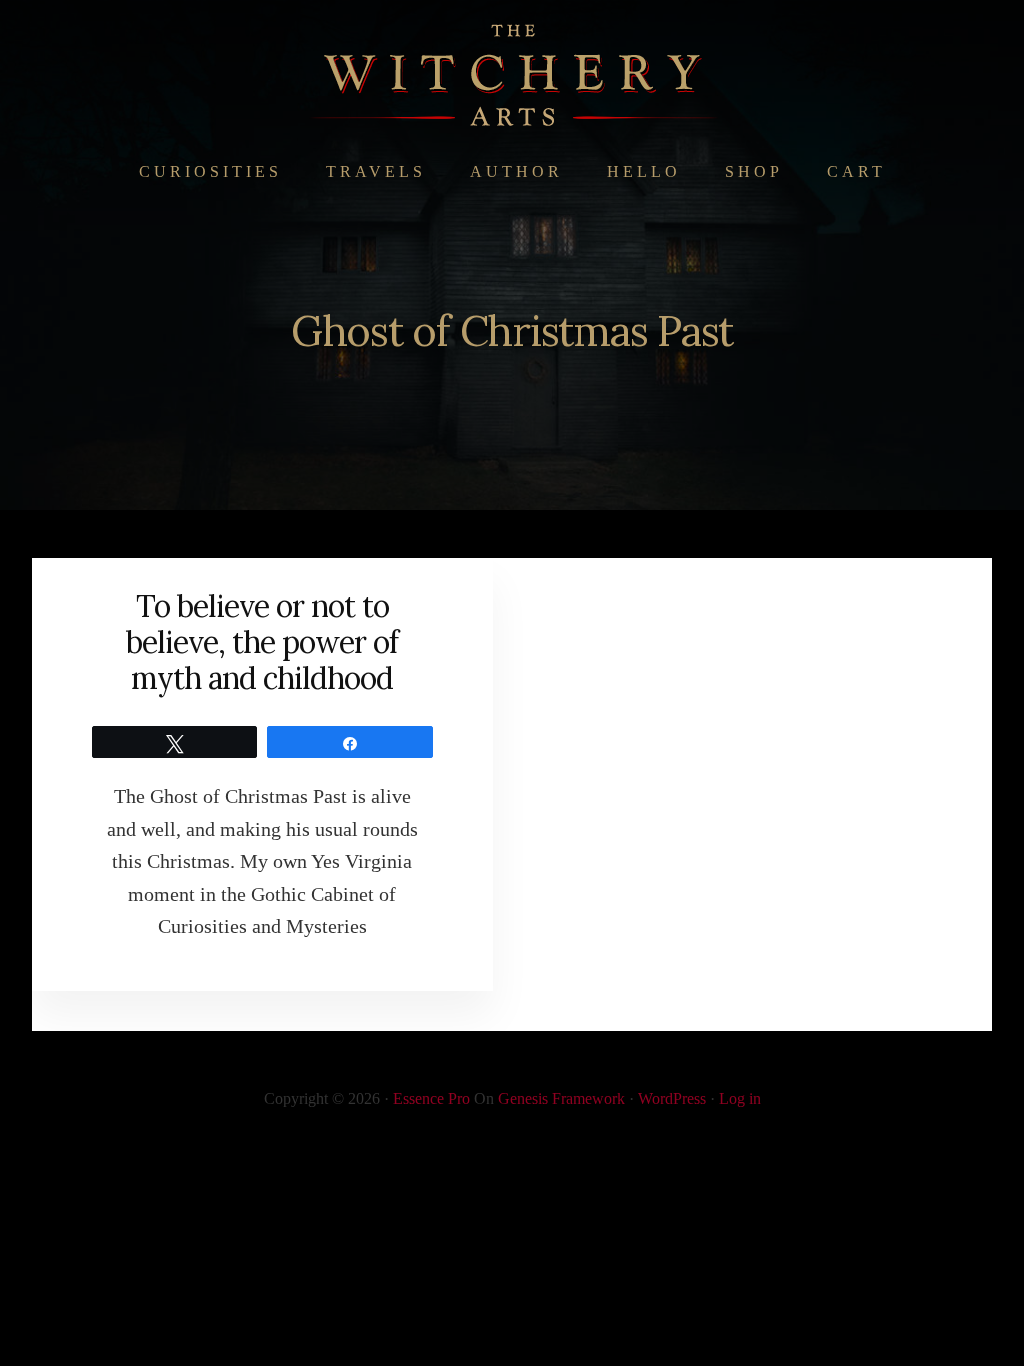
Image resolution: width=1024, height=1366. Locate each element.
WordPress (672, 1098)
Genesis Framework (561, 1098)
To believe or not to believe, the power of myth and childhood (262, 642)
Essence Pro (431, 1098)
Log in (740, 1098)
